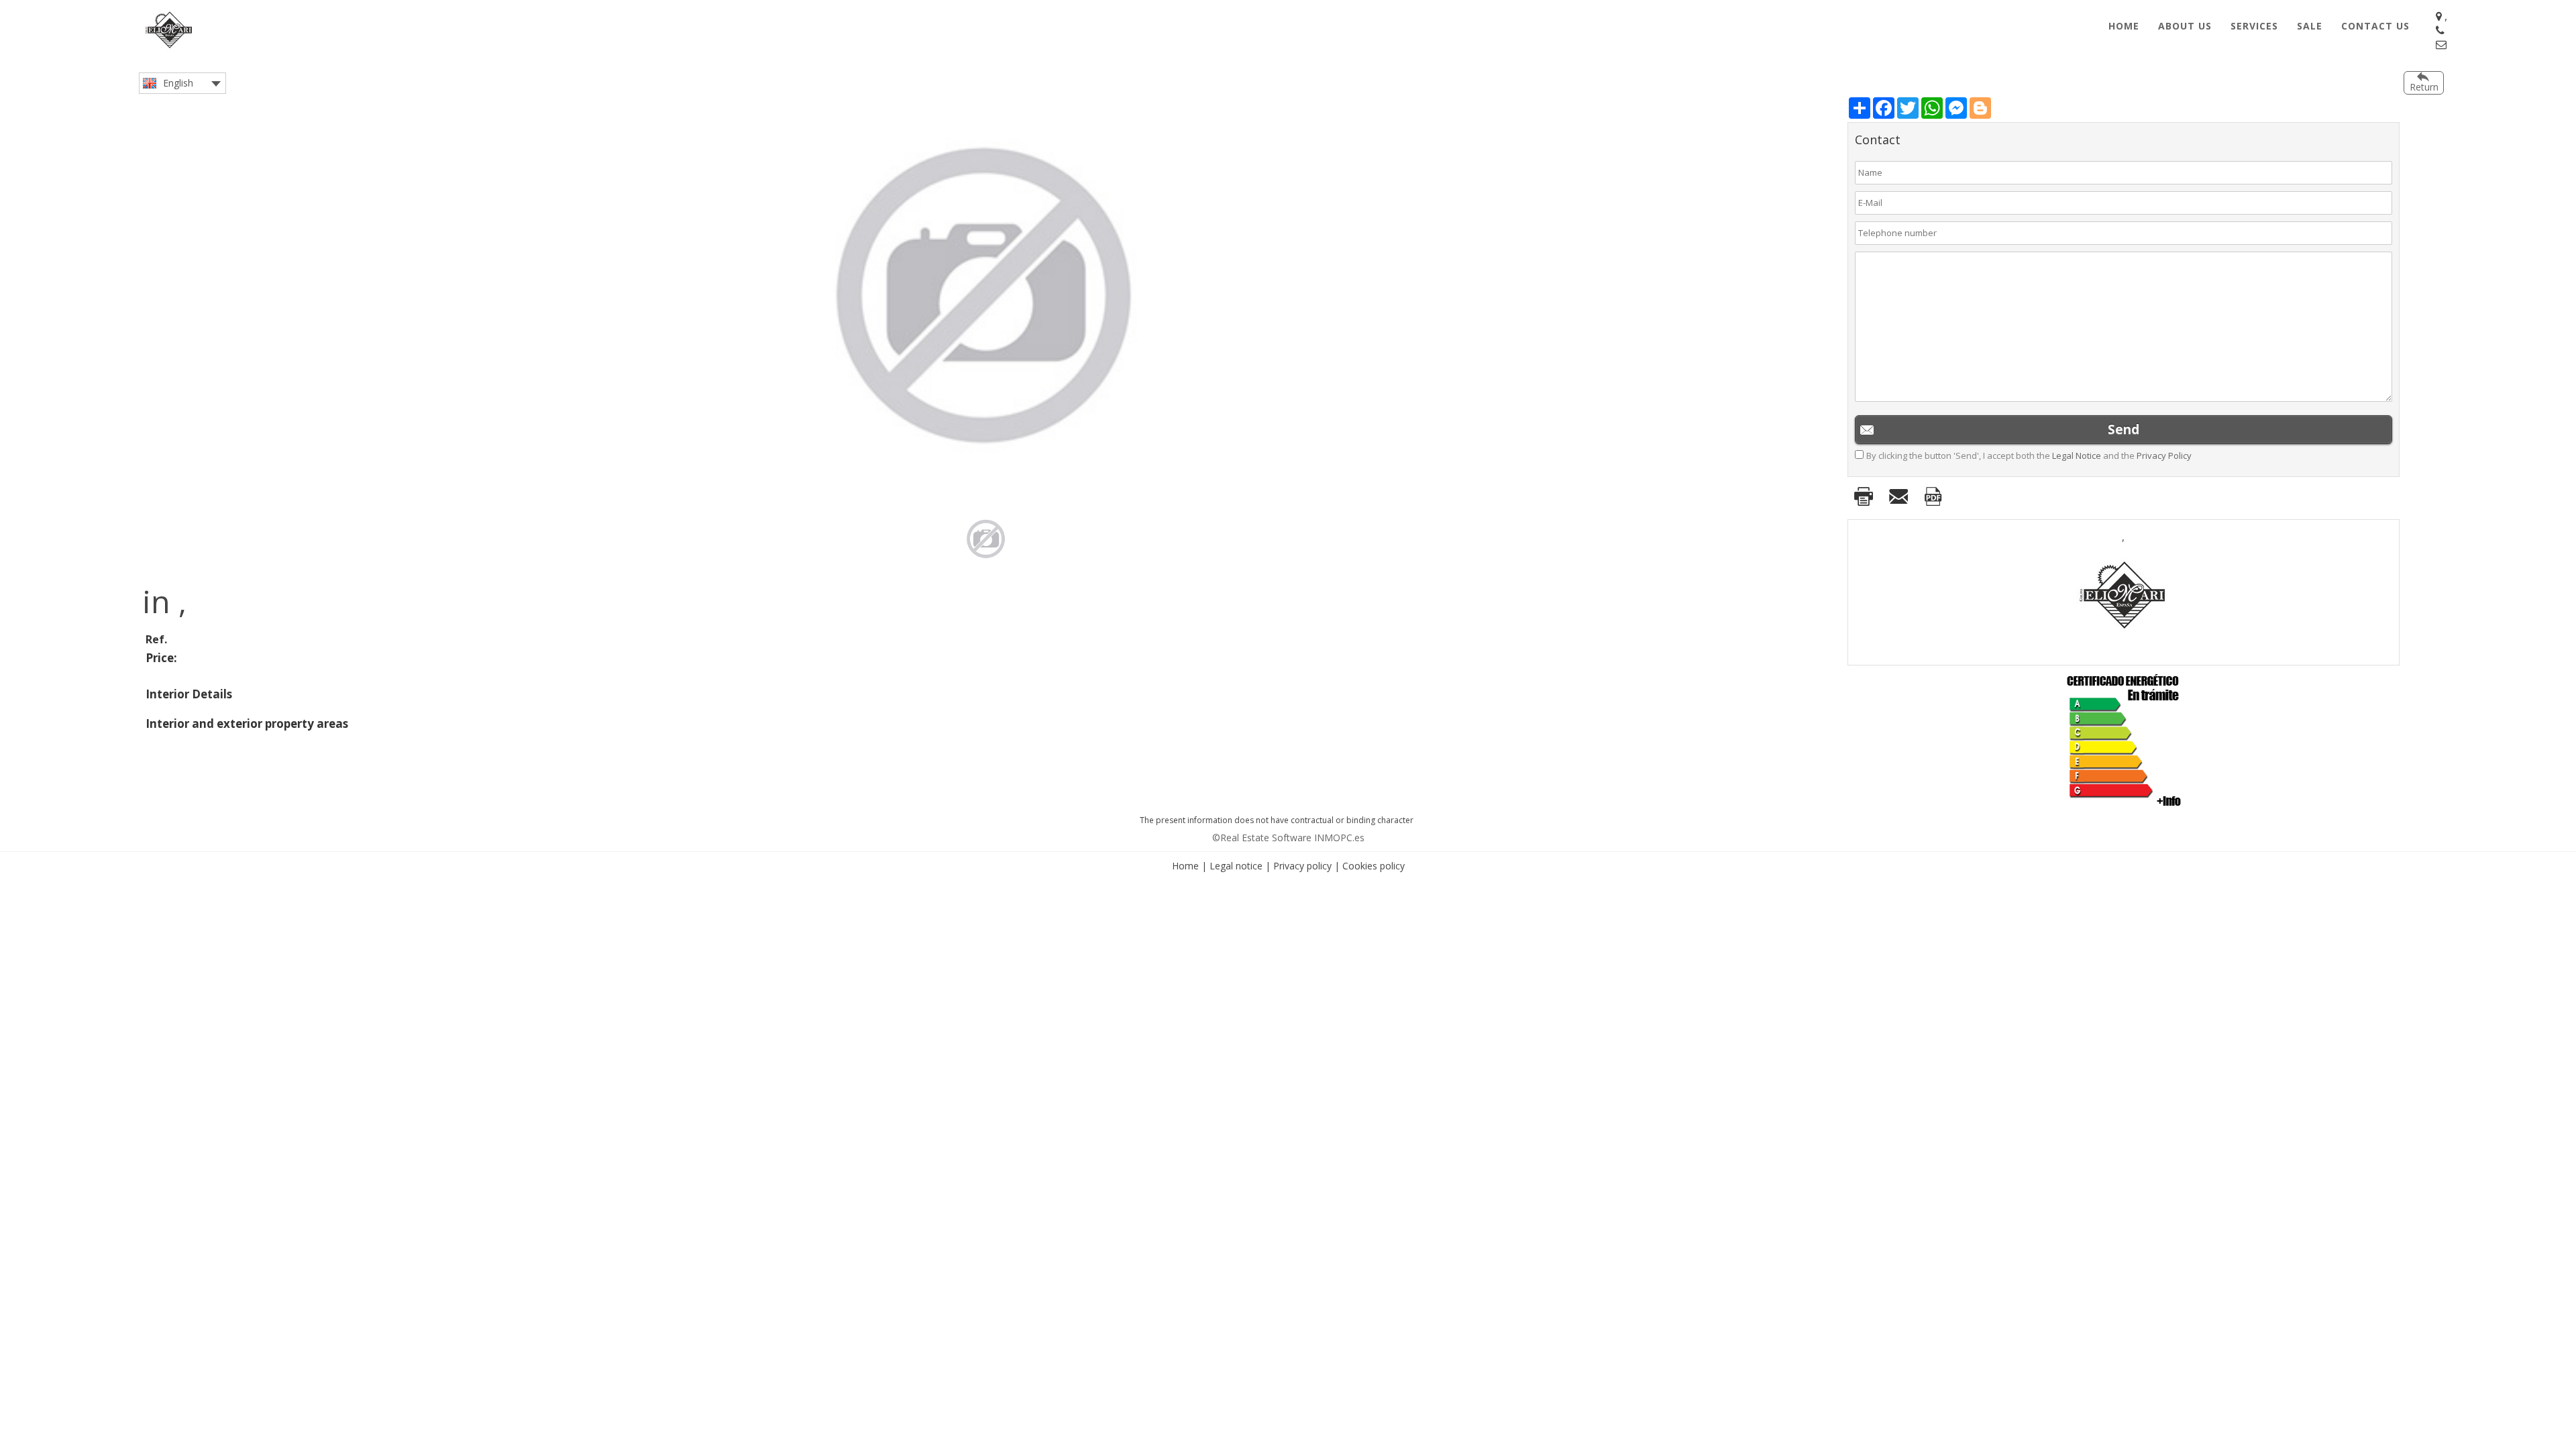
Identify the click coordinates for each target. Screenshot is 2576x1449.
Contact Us (2375, 26)
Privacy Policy (2164, 455)
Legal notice (1236, 866)
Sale (2310, 26)
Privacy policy (1302, 866)
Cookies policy (1374, 866)
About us (2185, 26)
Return (2424, 87)
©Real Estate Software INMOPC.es (1288, 838)
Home (2124, 26)
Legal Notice (2077, 455)
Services (2254, 26)
